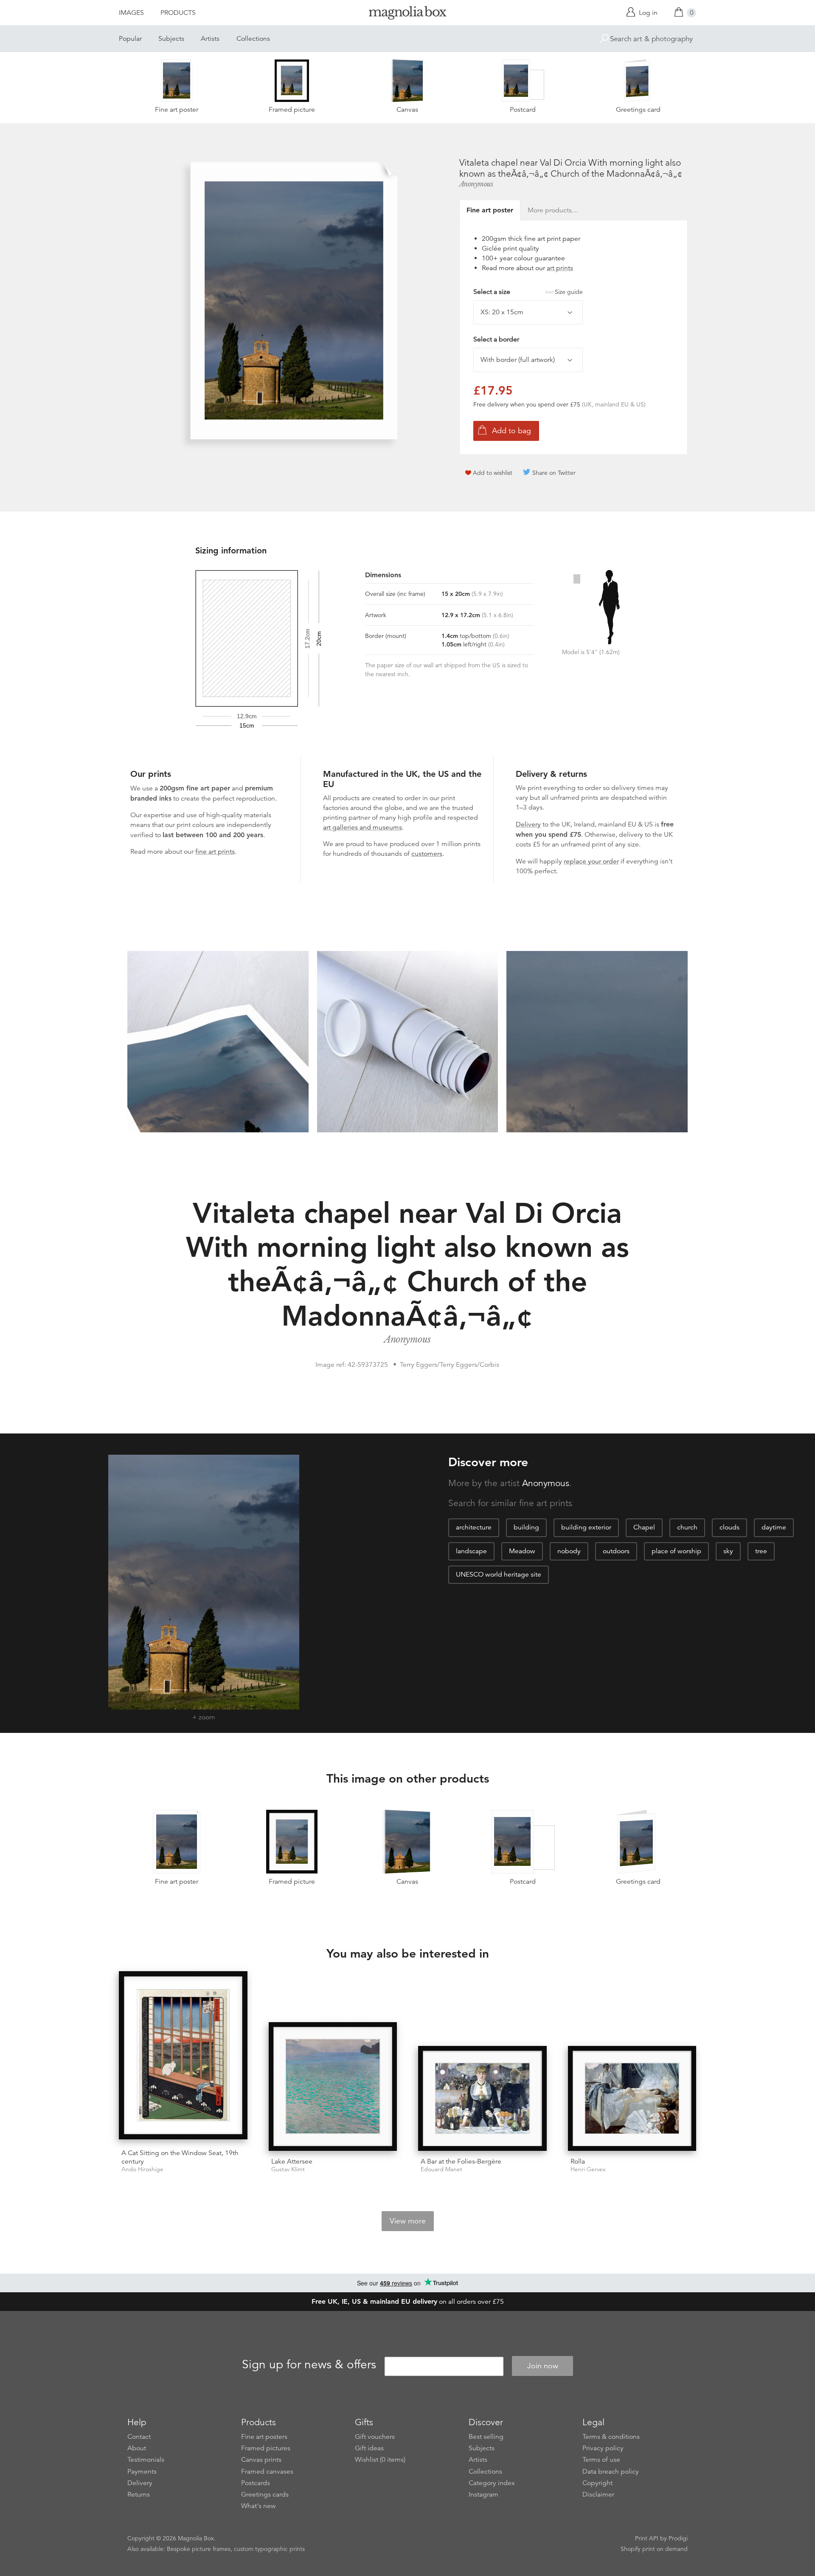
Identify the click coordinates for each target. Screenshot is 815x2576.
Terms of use (601, 2460)
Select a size (528, 292)
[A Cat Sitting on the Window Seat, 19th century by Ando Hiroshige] (183, 2057)
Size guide (569, 292)
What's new (259, 2506)
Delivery (528, 824)
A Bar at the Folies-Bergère (461, 2161)
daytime (774, 1527)
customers (427, 854)
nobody (569, 1551)
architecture (474, 1527)
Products (178, 13)
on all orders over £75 (408, 2302)
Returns (139, 2494)
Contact (139, 2437)
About (137, 2448)
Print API (647, 2538)
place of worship (676, 1551)
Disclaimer (598, 2494)
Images (131, 13)
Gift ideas (369, 2448)
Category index (492, 2483)
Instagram (483, 2494)
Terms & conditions (611, 2437)
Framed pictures (266, 2448)
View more (408, 2221)
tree (761, 1551)
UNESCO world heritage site (499, 1574)
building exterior (586, 1527)
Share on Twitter (554, 473)
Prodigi (678, 2538)
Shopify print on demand (654, 2549)
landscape (471, 1551)
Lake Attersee (292, 2161)
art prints (560, 268)
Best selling (486, 2437)
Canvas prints (261, 2460)
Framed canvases (267, 2472)
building (526, 1527)
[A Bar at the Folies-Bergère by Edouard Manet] (482, 2098)
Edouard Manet (441, 2169)
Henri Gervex (588, 2169)
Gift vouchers (375, 2437)
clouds (729, 1527)
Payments (142, 2472)
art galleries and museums (363, 827)
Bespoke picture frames (199, 2549)
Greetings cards (265, 2494)
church (687, 1527)
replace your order (591, 861)
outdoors (616, 1551)
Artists (210, 39)
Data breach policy (611, 2472)
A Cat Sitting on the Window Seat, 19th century (180, 2157)
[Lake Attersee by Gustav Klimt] (333, 2086)
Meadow (522, 1551)
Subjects (171, 39)
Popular (130, 39)
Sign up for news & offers (309, 2364)
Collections (253, 39)
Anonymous (476, 184)
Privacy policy (603, 2448)
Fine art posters (264, 2437)
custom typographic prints (269, 2549)
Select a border (496, 339)
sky (728, 1551)
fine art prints (215, 852)
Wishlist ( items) (380, 2460)
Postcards (256, 2483)
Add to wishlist (493, 473)
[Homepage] (407, 14)
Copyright (597, 2483)
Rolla (578, 2161)
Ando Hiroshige (142, 2169)
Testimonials (146, 2460)
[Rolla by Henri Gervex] (632, 2098)
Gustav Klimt (288, 2169)
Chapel (644, 1527)
